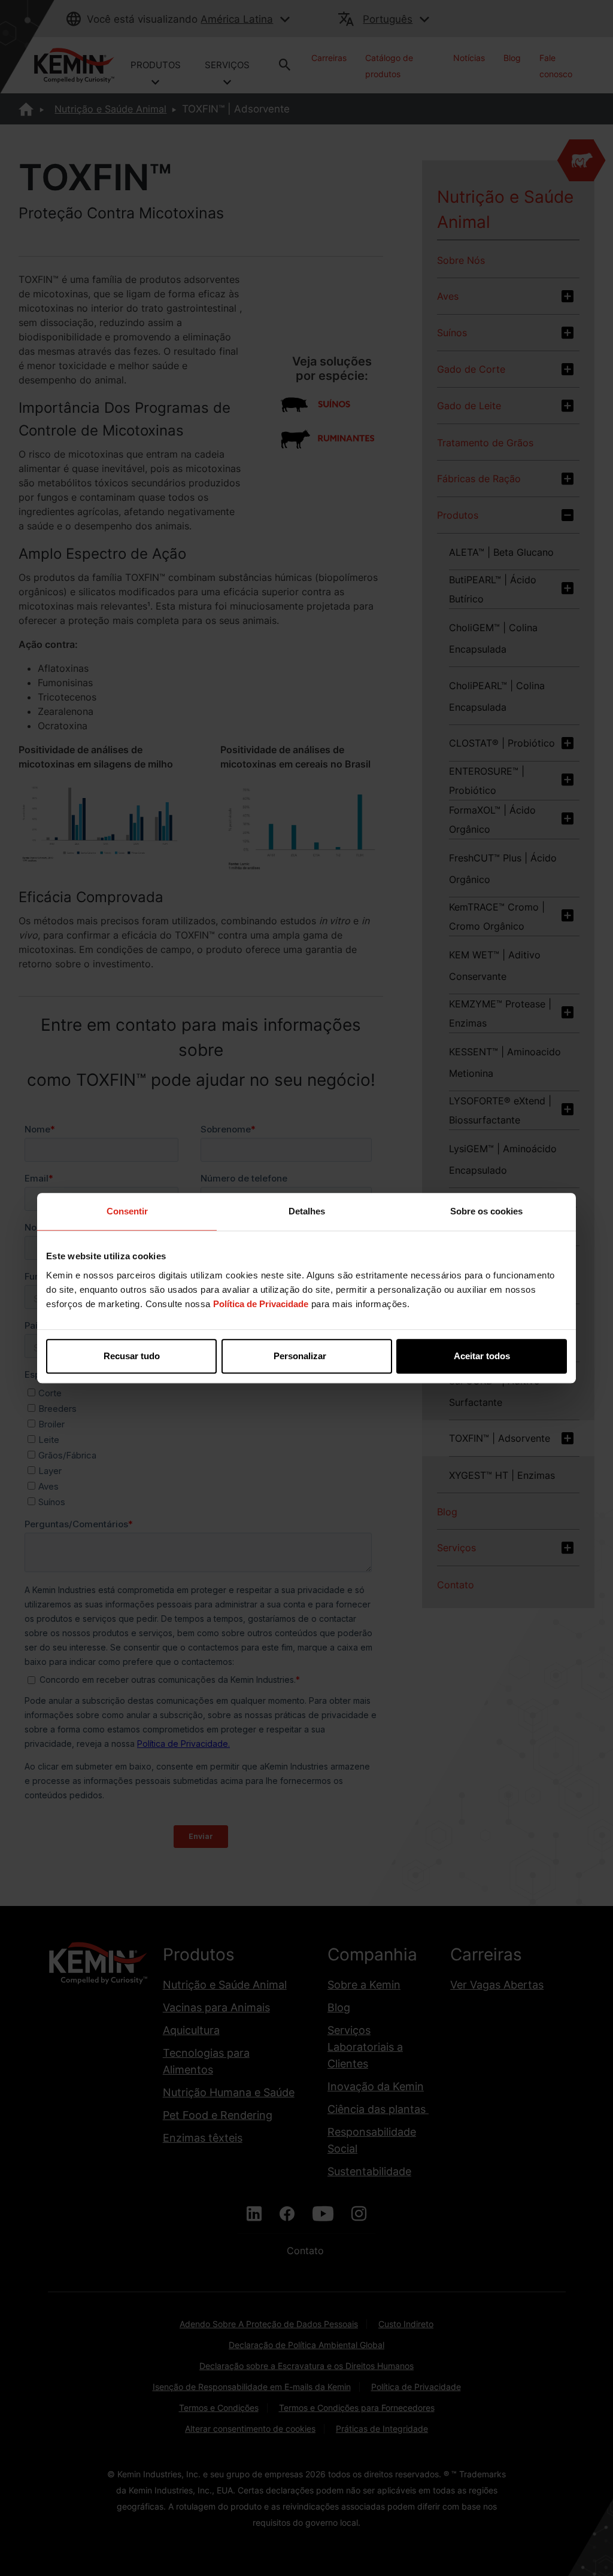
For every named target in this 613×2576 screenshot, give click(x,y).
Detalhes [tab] (307, 1211)
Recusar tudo (132, 1356)
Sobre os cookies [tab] (486, 1211)
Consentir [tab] (127, 1211)
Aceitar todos (482, 1356)
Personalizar (300, 1356)
